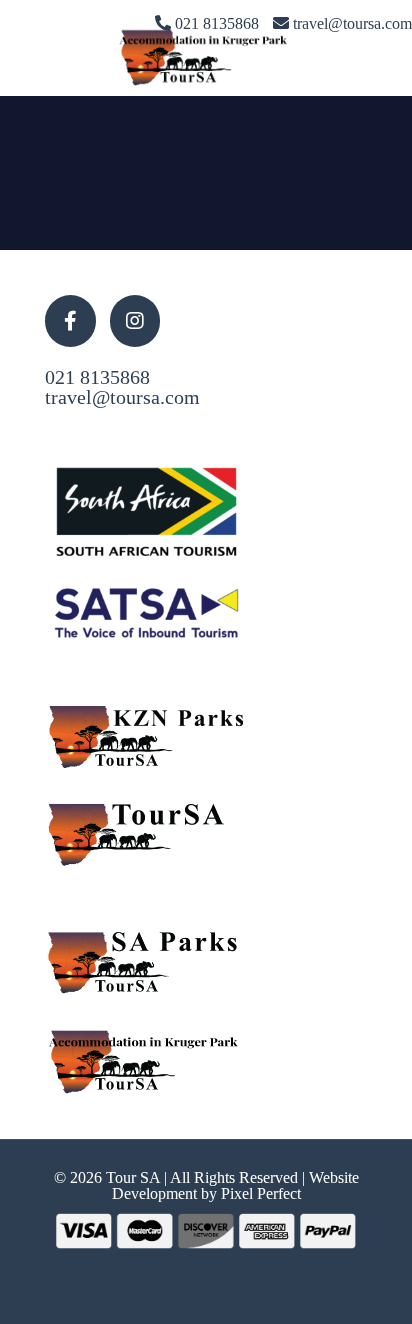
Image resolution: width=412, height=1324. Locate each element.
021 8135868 (97, 377)
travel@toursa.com (122, 397)
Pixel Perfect (261, 1193)
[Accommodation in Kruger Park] (206, 55)
